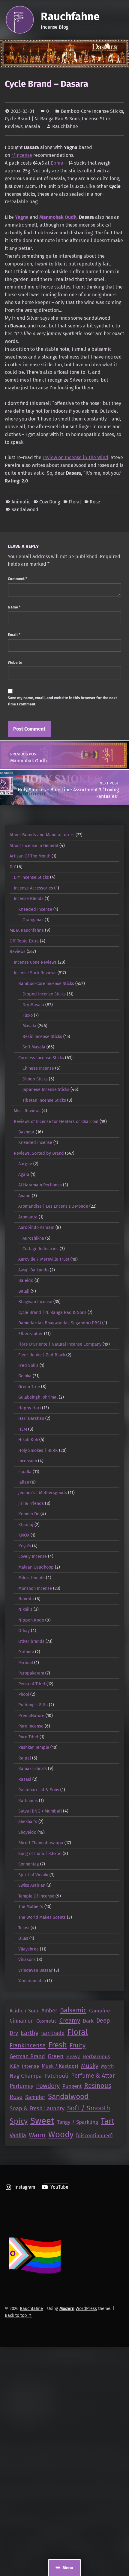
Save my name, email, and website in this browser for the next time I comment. (62, 701)
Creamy (70, 2021)
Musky (90, 2066)
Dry (14, 2033)
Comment (18, 579)
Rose (95, 502)
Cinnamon (22, 2021)
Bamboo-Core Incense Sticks (92, 111)
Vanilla (18, 2135)
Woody (61, 2135)
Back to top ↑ (18, 2315)
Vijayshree (28, 1949)
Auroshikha (33, 1238)
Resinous (98, 2086)
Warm (37, 2135)
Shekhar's (28, 1821)
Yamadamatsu (32, 1981)
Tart (108, 2121)
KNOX (24, 1535)
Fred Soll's (28, 1365)
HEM (23, 1429)
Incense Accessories (33, 888)
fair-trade (53, 2033)
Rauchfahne (70, 16)
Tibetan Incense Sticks (44, 1100)
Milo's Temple (31, 1578)
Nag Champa (26, 2076)
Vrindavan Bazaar (36, 1970)
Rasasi (25, 1779)
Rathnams (28, 1801)
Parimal (26, 1663)
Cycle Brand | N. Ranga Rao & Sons (42, 119)
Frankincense (28, 2045)
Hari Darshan (31, 1418)
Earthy (30, 2033)
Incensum (28, 1461)
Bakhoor (26, 1132)
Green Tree (29, 1387)
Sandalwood (25, 510)
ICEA (14, 2066)
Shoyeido (27, 1832)
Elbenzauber (31, 1334)
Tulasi (24, 1928)
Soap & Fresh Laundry (37, 2109)
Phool (24, 1694)
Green (56, 2056)
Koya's (25, 1546)
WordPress (86, 2308)
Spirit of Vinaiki (33, 1875)
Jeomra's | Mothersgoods (43, 1493)
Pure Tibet (28, 1737)
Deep (103, 2021)
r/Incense (22, 155)
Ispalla (25, 1472)
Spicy (19, 2121)
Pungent (72, 2086)
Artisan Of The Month (30, 856)
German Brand (27, 2056)
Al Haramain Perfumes (40, 1185)
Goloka (25, 1376)
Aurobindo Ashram (36, 1227)
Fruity (78, 2045)
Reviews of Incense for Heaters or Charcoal (56, 1121)
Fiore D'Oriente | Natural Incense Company (60, 1344)
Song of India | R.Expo (40, 1854)
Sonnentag (29, 1864)
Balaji (24, 1291)
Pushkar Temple (34, 1747)
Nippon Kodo (31, 1620)
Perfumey (21, 2086)
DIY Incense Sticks (31, 877)
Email (14, 635)
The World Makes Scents (42, 1917)
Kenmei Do (29, 1514)
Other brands (31, 1641)
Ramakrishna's (33, 1769)
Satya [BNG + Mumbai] (40, 1811)
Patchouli (56, 2076)
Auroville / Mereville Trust (44, 1259)
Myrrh (108, 2066)
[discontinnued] (94, 2135)
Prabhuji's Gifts (33, 1705)
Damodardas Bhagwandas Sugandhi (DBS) (60, 1323)
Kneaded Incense (35, 909)
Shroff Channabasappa (41, 1843)
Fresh (58, 2045)
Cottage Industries (40, 1249)
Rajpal (25, 1758)
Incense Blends (29, 898)
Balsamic (73, 2010)
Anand (24, 1196)
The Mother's (31, 1906)
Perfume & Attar (93, 2076)
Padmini (26, 1652)
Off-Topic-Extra (24, 941)
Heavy (73, 2057)
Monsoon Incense (35, 1588)
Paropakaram (31, 1673)
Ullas (23, 1938)
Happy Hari (30, 1408)
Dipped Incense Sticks (44, 994)
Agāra (24, 1174)
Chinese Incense (38, 1068)
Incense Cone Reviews (35, 962)
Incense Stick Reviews (35, 973)
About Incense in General (34, 845)
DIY (13, 867)
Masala (33, 126)
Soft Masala (34, 1047)
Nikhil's (25, 1609)
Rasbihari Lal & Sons (39, 1790)
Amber (49, 2011)
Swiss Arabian (32, 1885)
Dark (88, 2021)
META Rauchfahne (27, 930)
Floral (75, 502)
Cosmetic (46, 2021)
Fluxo (28, 1015)
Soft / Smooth (89, 2108)
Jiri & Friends (31, 1503)
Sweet (42, 2121)
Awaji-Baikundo (33, 1270)
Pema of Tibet (32, 1684)
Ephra (57, 163)
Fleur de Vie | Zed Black (42, 1355)
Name (14, 607)
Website (15, 662)
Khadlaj (26, 1525)
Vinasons (27, 1959)
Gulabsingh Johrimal (38, 1397)
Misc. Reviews (27, 1111)
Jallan (24, 1482)
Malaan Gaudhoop (36, 1567)
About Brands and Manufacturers (42, 835)
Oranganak (33, 920)
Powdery (48, 2086)
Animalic (21, 502)
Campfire (99, 2011)
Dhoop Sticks (35, 1079)
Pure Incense (31, 1726)
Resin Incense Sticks (42, 1036)
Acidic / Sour (24, 2011)
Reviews (18, 951)
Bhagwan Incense (35, 1302)
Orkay (24, 1631)
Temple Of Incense (36, 1896)
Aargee (25, 1164)
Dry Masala (33, 1005)
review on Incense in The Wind (75, 457)
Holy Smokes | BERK (38, 1450)
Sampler (35, 2097)
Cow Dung (50, 502)
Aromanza (28, 1217)
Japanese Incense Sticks (46, 1089)
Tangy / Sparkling (78, 2122)
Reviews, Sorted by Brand (39, 1153)
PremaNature (31, 1716)
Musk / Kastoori (60, 2066)
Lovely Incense (33, 1556)
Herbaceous (96, 2057)
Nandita (26, 1599)
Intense (30, 2066)
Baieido (26, 1280)
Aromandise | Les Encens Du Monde (53, 1206)
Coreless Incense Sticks (41, 1058)
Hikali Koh (28, 1440)
